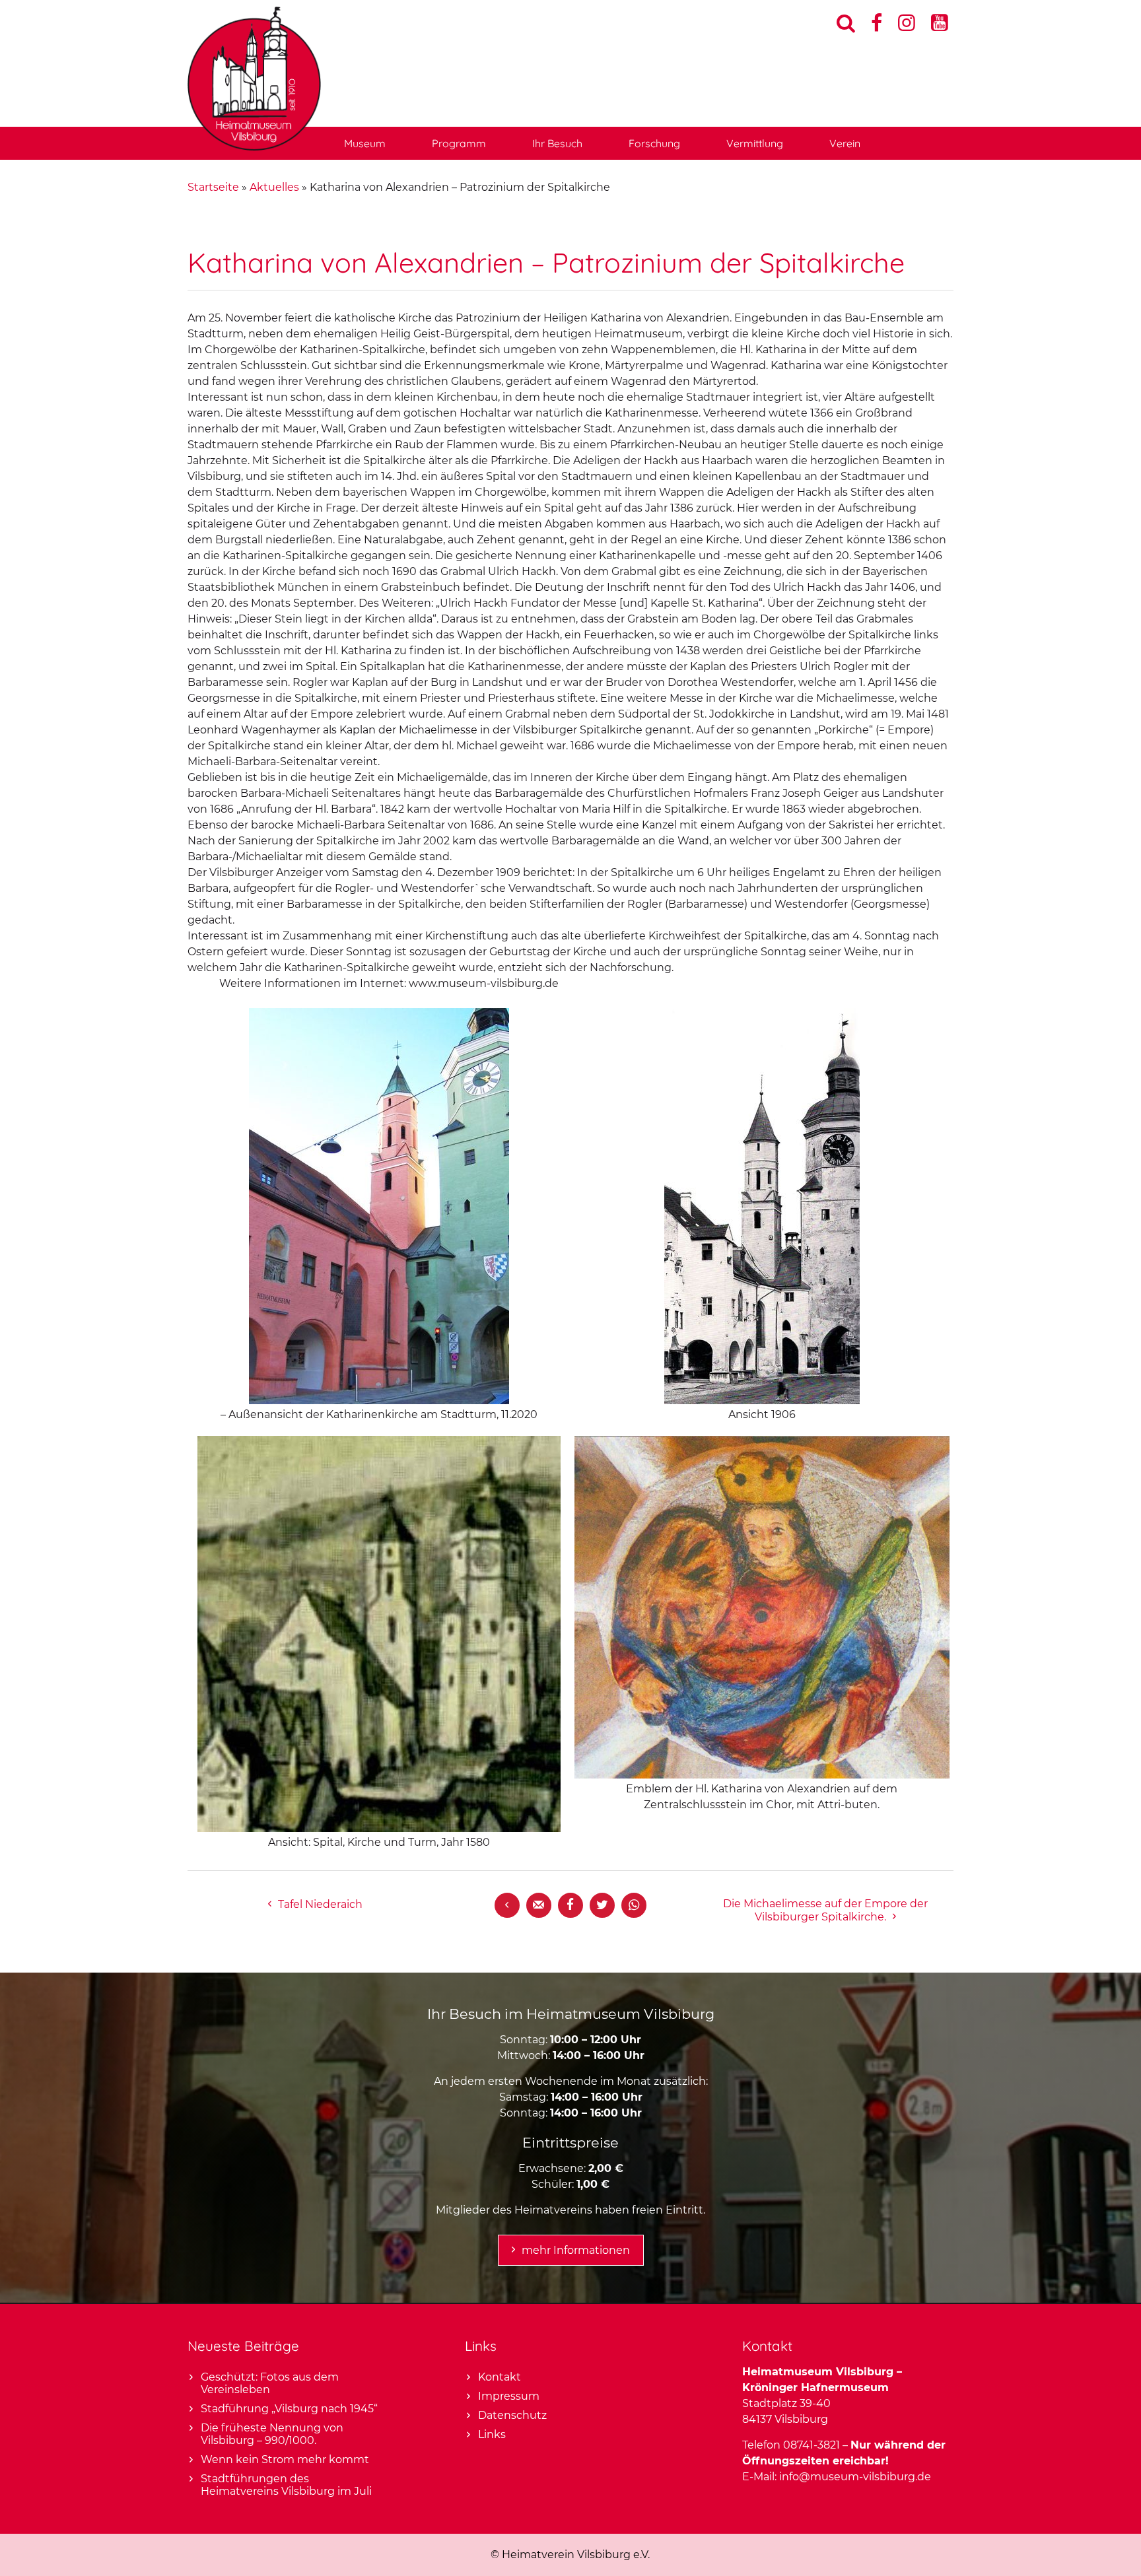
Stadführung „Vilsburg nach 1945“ (289, 2409)
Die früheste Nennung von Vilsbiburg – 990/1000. (272, 2434)
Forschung (654, 143)
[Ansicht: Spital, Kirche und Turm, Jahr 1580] (379, 1828)
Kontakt (500, 2377)
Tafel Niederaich (320, 1904)
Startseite (213, 187)
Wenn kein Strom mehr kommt (285, 2459)
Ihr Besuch (557, 143)
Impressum (509, 2396)
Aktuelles (274, 187)
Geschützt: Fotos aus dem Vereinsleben (270, 2383)
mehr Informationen (576, 2250)
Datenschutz (512, 2415)
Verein (845, 143)
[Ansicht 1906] (762, 1401)
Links (492, 2434)
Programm (459, 143)
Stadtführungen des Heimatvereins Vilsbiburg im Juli (286, 2485)
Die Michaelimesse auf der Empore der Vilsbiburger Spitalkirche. (825, 1910)
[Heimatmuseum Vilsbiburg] (254, 147)
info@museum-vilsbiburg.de (855, 2477)
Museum (365, 143)
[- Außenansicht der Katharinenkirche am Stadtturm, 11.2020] (379, 1401)
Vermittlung (755, 143)
